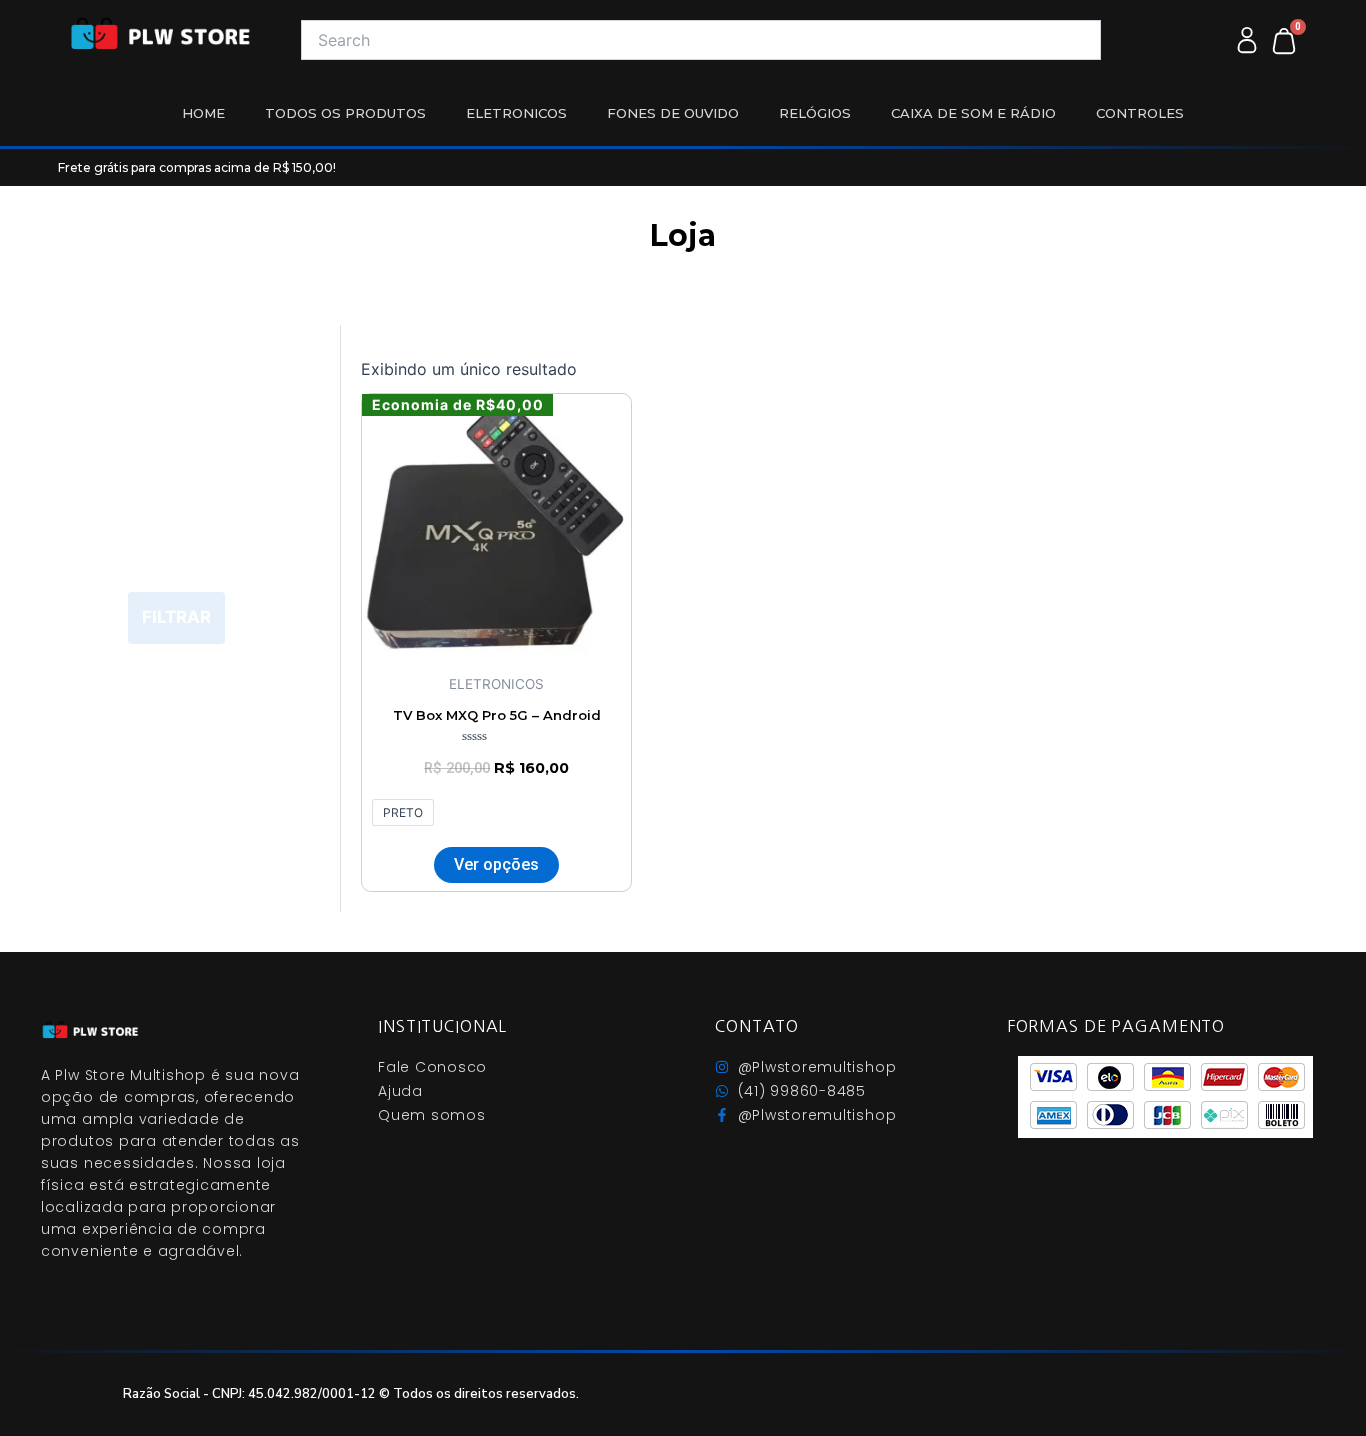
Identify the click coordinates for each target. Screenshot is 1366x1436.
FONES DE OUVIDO (673, 113)
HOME (203, 113)
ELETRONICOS (516, 113)
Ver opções (496, 864)
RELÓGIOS (815, 113)
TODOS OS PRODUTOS (345, 113)
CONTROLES (1140, 113)
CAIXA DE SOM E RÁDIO (973, 113)
